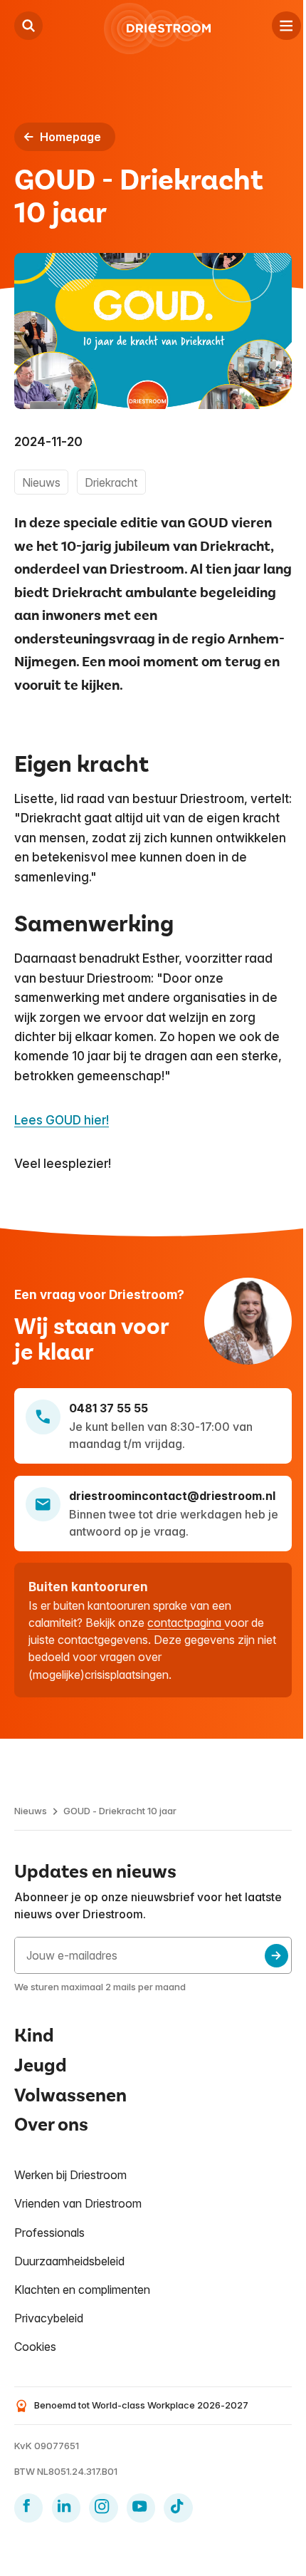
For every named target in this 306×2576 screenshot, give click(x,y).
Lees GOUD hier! (62, 1120)
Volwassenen (70, 2095)
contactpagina (186, 1623)
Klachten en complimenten (82, 2290)
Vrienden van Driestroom (78, 2203)
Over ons (51, 2125)
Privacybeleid (49, 2318)
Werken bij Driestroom (70, 2175)
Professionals (49, 2233)
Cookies (35, 2347)
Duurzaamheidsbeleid (69, 2261)
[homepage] (157, 29)
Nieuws (31, 1811)
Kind (34, 2036)
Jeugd (41, 2065)
